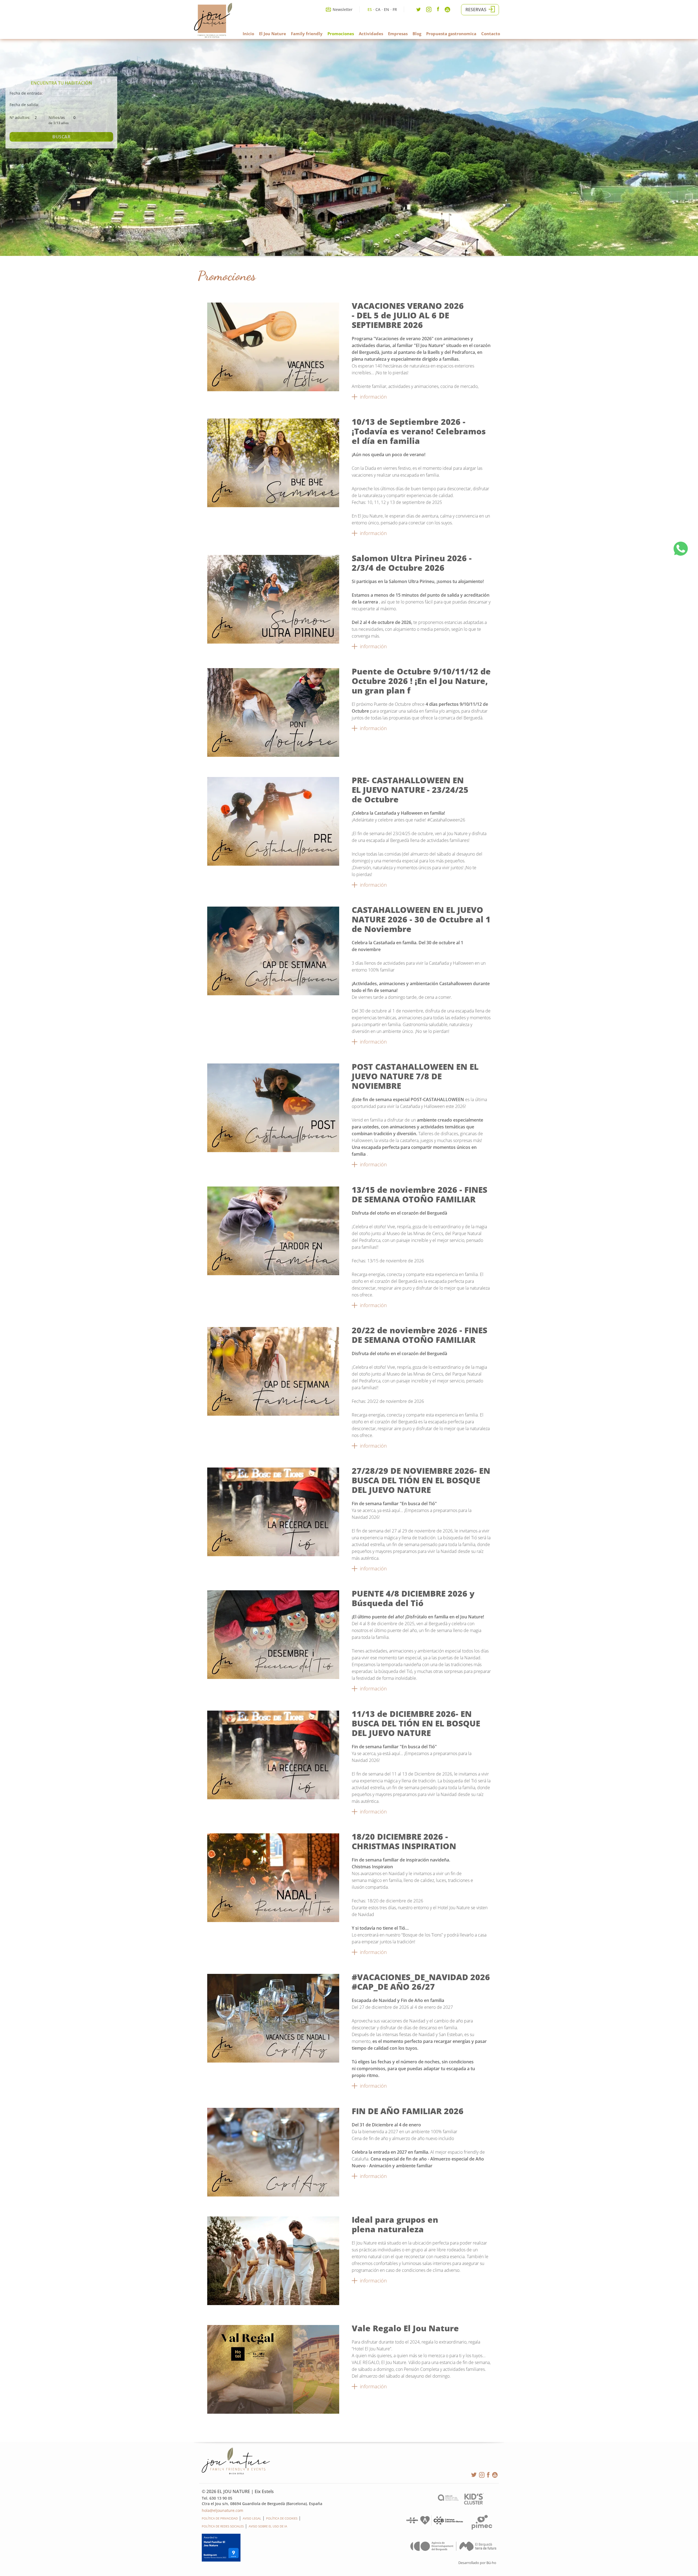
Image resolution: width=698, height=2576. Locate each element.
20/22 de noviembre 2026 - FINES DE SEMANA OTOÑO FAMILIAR (419, 1335)
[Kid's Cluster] (474, 2503)
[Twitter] (419, 11)
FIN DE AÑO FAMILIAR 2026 (408, 2111)
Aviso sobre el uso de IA (268, 2526)
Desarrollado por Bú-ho (477, 2563)
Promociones (341, 34)
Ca (378, 9)
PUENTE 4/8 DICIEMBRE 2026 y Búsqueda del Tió (413, 1598)
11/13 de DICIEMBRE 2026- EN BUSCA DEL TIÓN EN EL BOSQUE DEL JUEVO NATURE (416, 1723)
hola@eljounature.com (222, 2510)
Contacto (491, 34)
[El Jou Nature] (213, 37)
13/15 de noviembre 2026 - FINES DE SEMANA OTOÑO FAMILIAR (419, 1194)
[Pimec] (482, 2528)
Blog (417, 34)
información (373, 397)
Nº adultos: (20, 117)
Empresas (398, 34)
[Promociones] (273, 390)
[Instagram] (429, 11)
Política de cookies (282, 2518)
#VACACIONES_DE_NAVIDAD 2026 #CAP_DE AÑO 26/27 (421, 1982)
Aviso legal (252, 2518)
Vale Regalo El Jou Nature (405, 2328)
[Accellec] (448, 2499)
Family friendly (307, 34)
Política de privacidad (220, 2518)
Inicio (248, 34)
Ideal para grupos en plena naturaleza (395, 2224)
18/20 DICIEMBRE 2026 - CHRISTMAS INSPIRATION (404, 1841)
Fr (395, 9)
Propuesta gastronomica (451, 34)
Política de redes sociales (223, 2526)
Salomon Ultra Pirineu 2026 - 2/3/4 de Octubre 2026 (412, 563)
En (386, 9)
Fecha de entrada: (26, 93)
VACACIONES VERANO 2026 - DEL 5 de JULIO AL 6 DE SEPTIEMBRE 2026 (408, 315)
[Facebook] (438, 10)
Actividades (371, 34)
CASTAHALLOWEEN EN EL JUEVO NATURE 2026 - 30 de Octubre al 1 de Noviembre (421, 919)
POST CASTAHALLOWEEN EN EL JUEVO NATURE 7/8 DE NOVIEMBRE (415, 1076)
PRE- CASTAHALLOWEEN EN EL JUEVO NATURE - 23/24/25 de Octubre (410, 790)
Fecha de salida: (24, 105)
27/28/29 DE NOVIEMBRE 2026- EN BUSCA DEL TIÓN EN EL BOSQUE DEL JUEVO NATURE (421, 1480)
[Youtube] (447, 11)
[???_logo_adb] (453, 2549)
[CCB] (434, 2524)
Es (370, 9)
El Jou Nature (273, 34)
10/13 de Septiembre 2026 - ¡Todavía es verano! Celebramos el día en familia (419, 431)
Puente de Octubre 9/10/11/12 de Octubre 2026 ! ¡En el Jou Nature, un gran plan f (421, 681)
